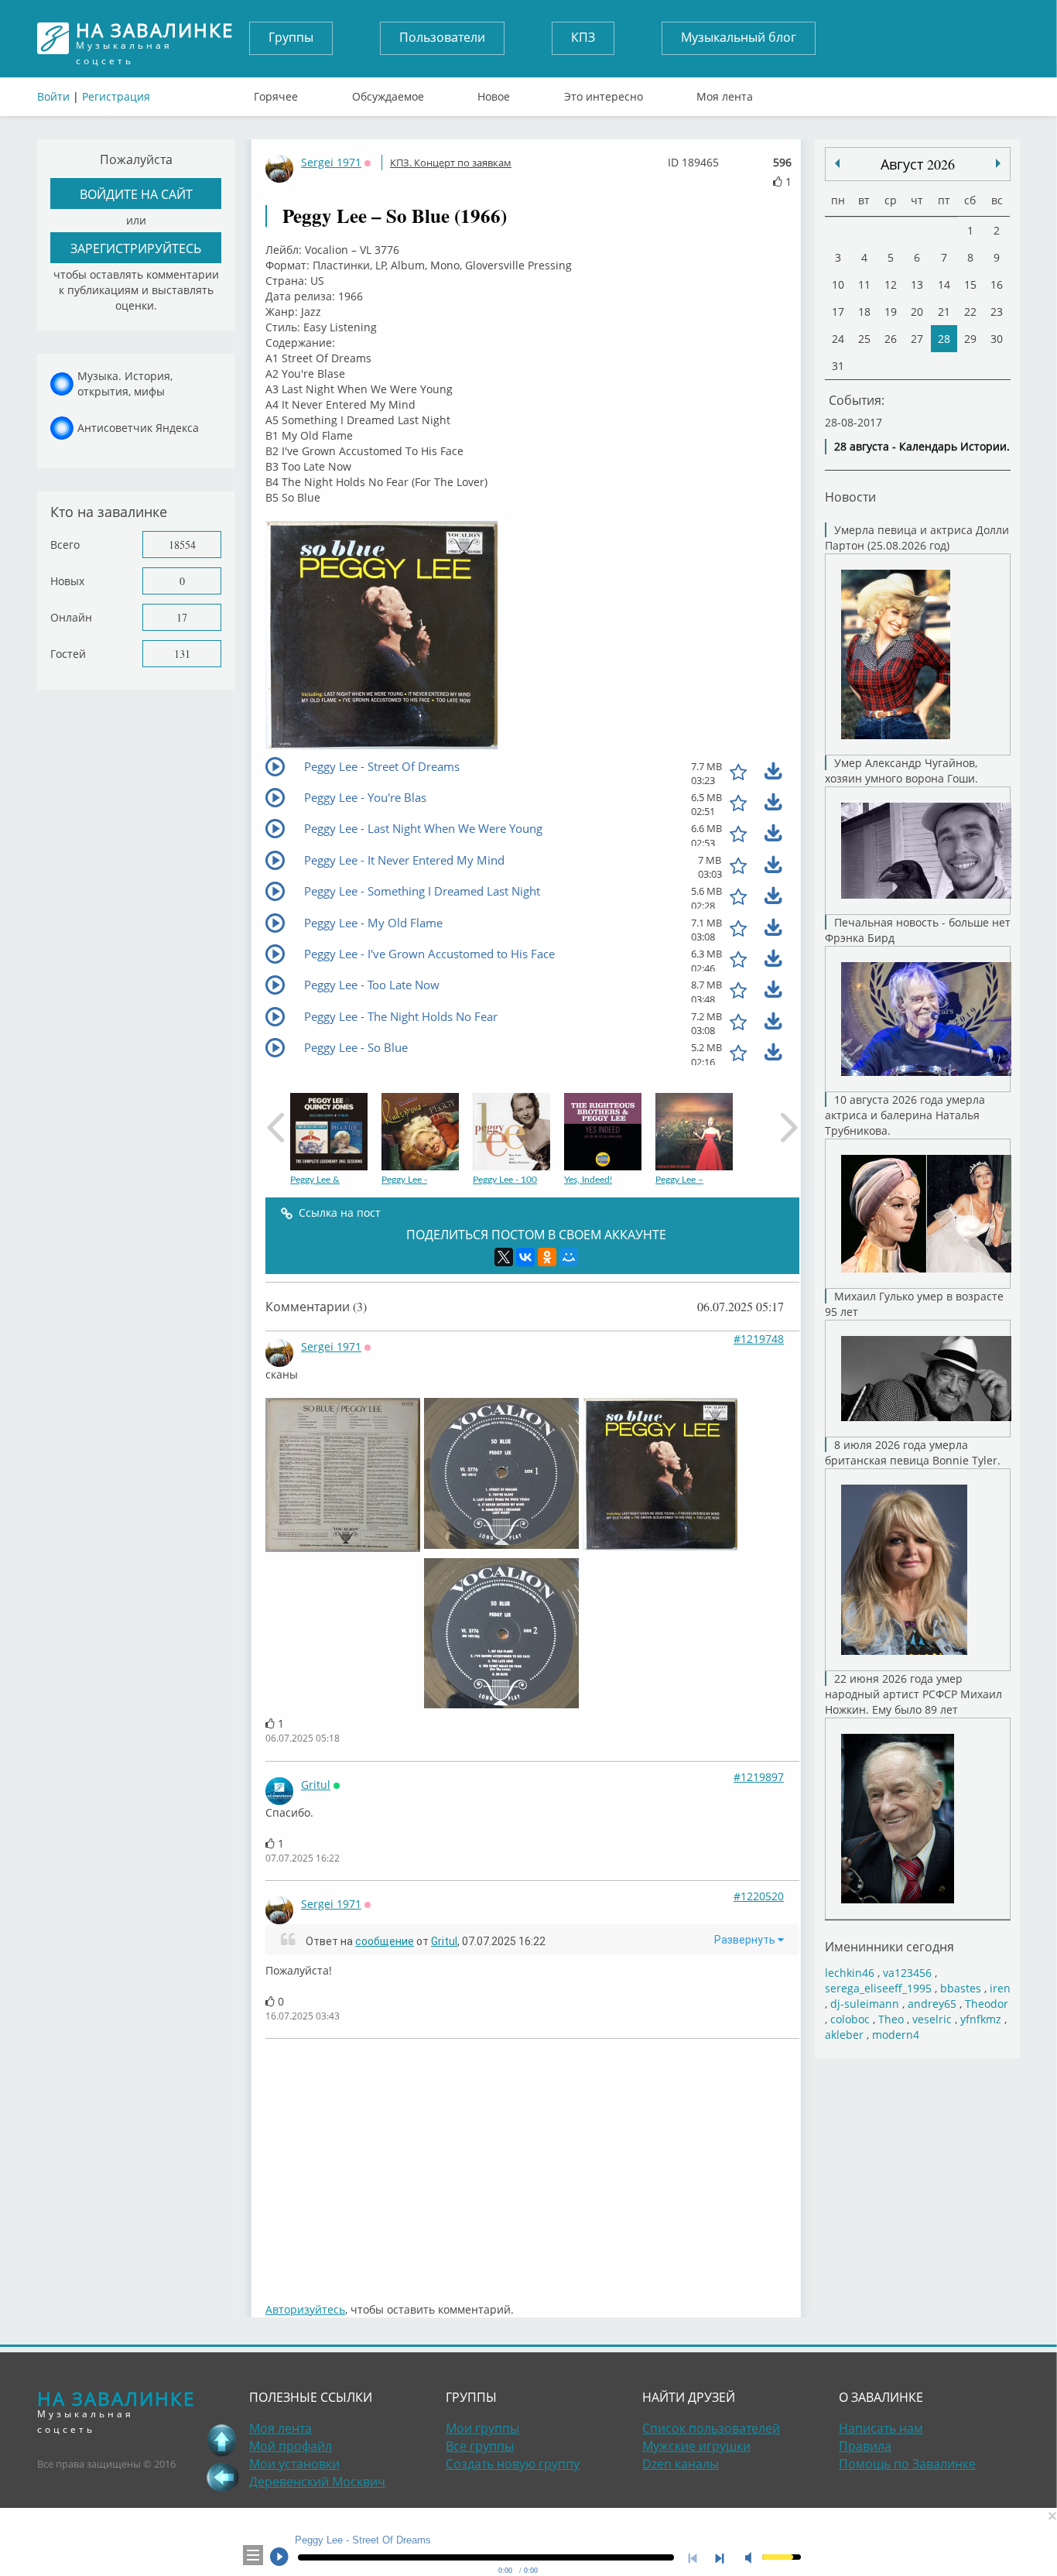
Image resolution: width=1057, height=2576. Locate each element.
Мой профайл (291, 2446)
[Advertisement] (532, 2163)
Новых (67, 581)
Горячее (276, 93)
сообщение (385, 1941)
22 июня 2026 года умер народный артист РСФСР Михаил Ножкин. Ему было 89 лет (913, 1694)
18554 (182, 545)
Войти (53, 96)
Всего (65, 545)
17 (182, 617)
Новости (850, 497)
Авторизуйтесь (305, 2309)
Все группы (480, 2446)
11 (864, 284)
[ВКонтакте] (525, 1257)
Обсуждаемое (388, 93)
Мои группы (482, 2428)
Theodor (987, 2004)
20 (917, 312)
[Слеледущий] (837, 163)
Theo (891, 2019)
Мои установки (294, 2464)
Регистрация (116, 96)
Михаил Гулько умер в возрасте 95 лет (914, 1304)
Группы (291, 37)
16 (997, 284)
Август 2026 (918, 164)
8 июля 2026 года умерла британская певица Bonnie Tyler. (913, 1452)
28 (944, 339)
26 (891, 339)
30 (997, 339)
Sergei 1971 (331, 162)
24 (838, 339)
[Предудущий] (998, 163)
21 (944, 312)
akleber (844, 2035)
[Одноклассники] (547, 1257)
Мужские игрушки (696, 2446)
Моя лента (725, 93)
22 (970, 312)
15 (970, 284)
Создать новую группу (513, 2464)
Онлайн (71, 617)
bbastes (961, 1988)
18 (864, 312)
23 (997, 312)
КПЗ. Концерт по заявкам (451, 163)
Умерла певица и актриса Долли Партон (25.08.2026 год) (917, 538)
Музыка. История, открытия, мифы (125, 384)
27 (917, 339)
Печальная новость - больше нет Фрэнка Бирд (918, 930)
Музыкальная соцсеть (155, 38)
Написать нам (881, 2428)
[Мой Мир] (569, 1257)
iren (1000, 1988)
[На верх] (222, 2440)
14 (944, 284)
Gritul (316, 1785)
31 (838, 366)
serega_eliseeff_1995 (878, 1988)
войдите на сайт (136, 194)
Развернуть (746, 1940)
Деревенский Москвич (317, 2482)
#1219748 (759, 1339)
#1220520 (759, 1896)
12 (891, 284)
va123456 (907, 1973)
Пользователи (442, 37)
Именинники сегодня (889, 1946)
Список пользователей (711, 2428)
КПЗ (583, 37)
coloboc (850, 2019)
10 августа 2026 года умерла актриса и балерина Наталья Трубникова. (905, 1115)
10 (838, 284)
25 (864, 339)
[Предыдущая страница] (222, 2477)
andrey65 (932, 2004)
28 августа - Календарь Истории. (922, 446)
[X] (504, 1257)
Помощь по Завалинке (907, 2464)
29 (970, 339)
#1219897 (759, 1777)
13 (917, 284)
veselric (932, 2019)
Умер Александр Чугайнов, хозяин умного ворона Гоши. (901, 771)
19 (891, 312)
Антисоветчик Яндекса (138, 428)
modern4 (896, 2035)
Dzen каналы (681, 2464)
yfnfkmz (981, 2019)
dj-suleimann (865, 2004)
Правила (865, 2446)
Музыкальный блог (739, 37)
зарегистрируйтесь (136, 248)
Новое (494, 93)
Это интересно (604, 93)
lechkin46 (850, 1973)
